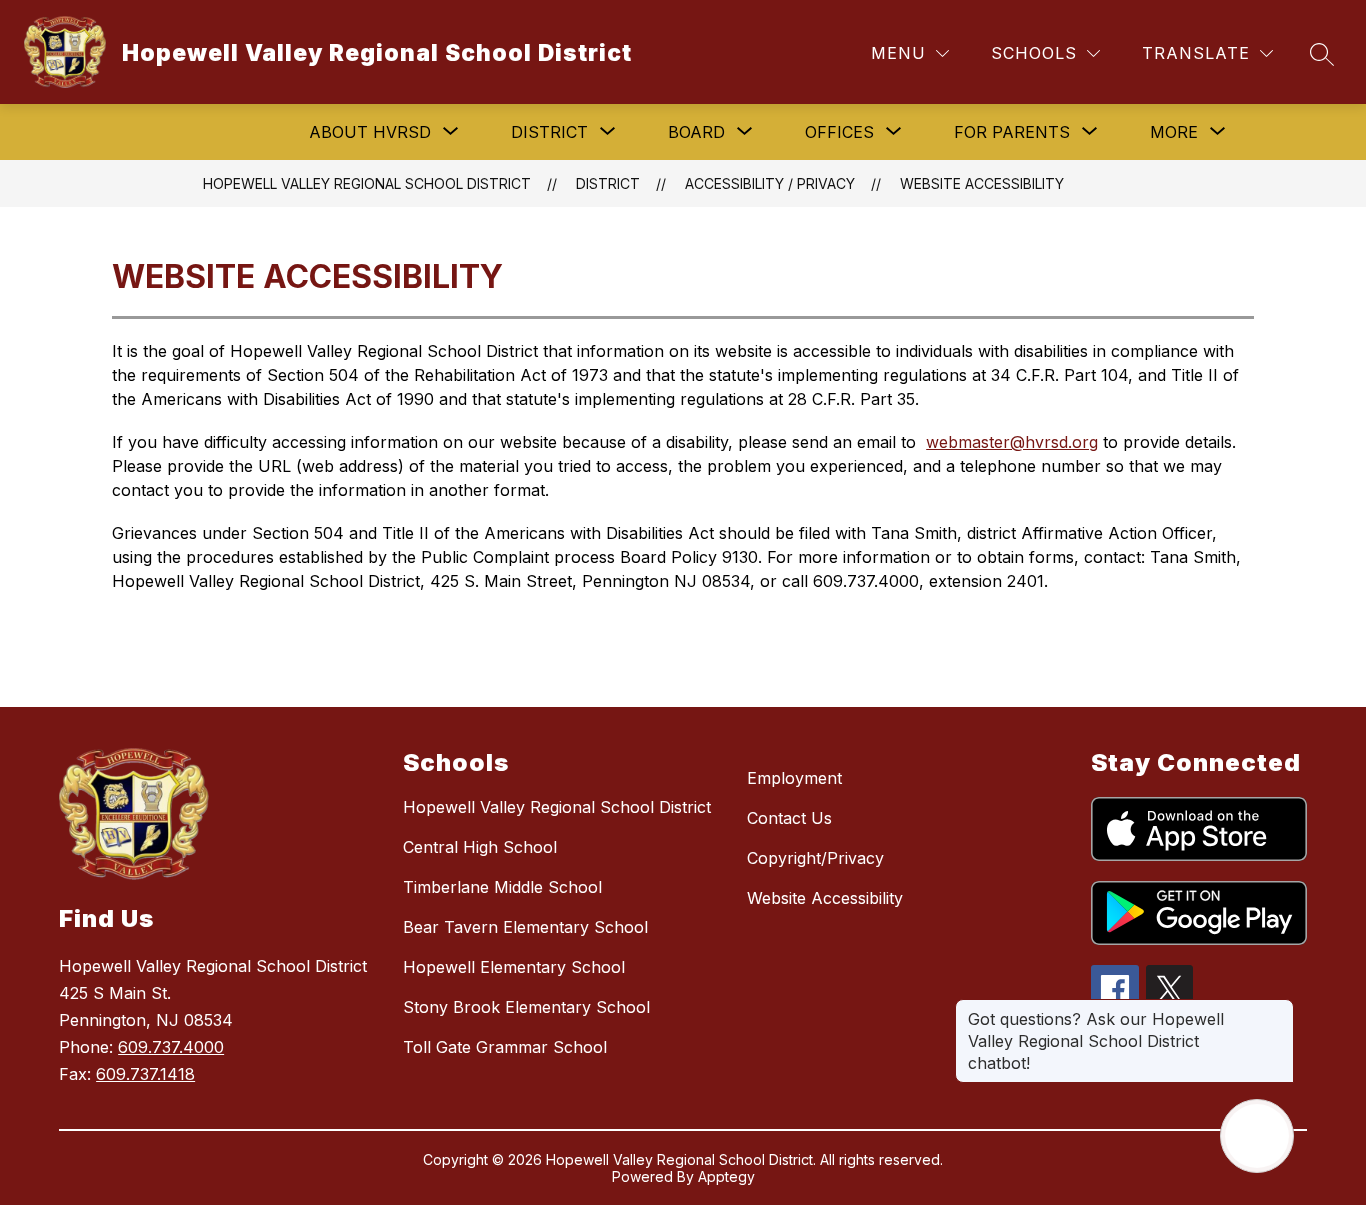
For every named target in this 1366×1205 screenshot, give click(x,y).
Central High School (480, 847)
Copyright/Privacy (815, 858)
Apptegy (726, 1176)
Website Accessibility (982, 183)
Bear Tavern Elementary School (525, 927)
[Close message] (1278, 1009)
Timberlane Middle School (502, 887)
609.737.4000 (171, 1047)
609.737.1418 (145, 1074)
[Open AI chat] (1257, 1136)
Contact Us (789, 818)
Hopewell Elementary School (514, 967)
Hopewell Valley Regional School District (367, 183)
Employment (794, 778)
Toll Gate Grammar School (505, 1047)
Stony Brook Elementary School (526, 1007)
